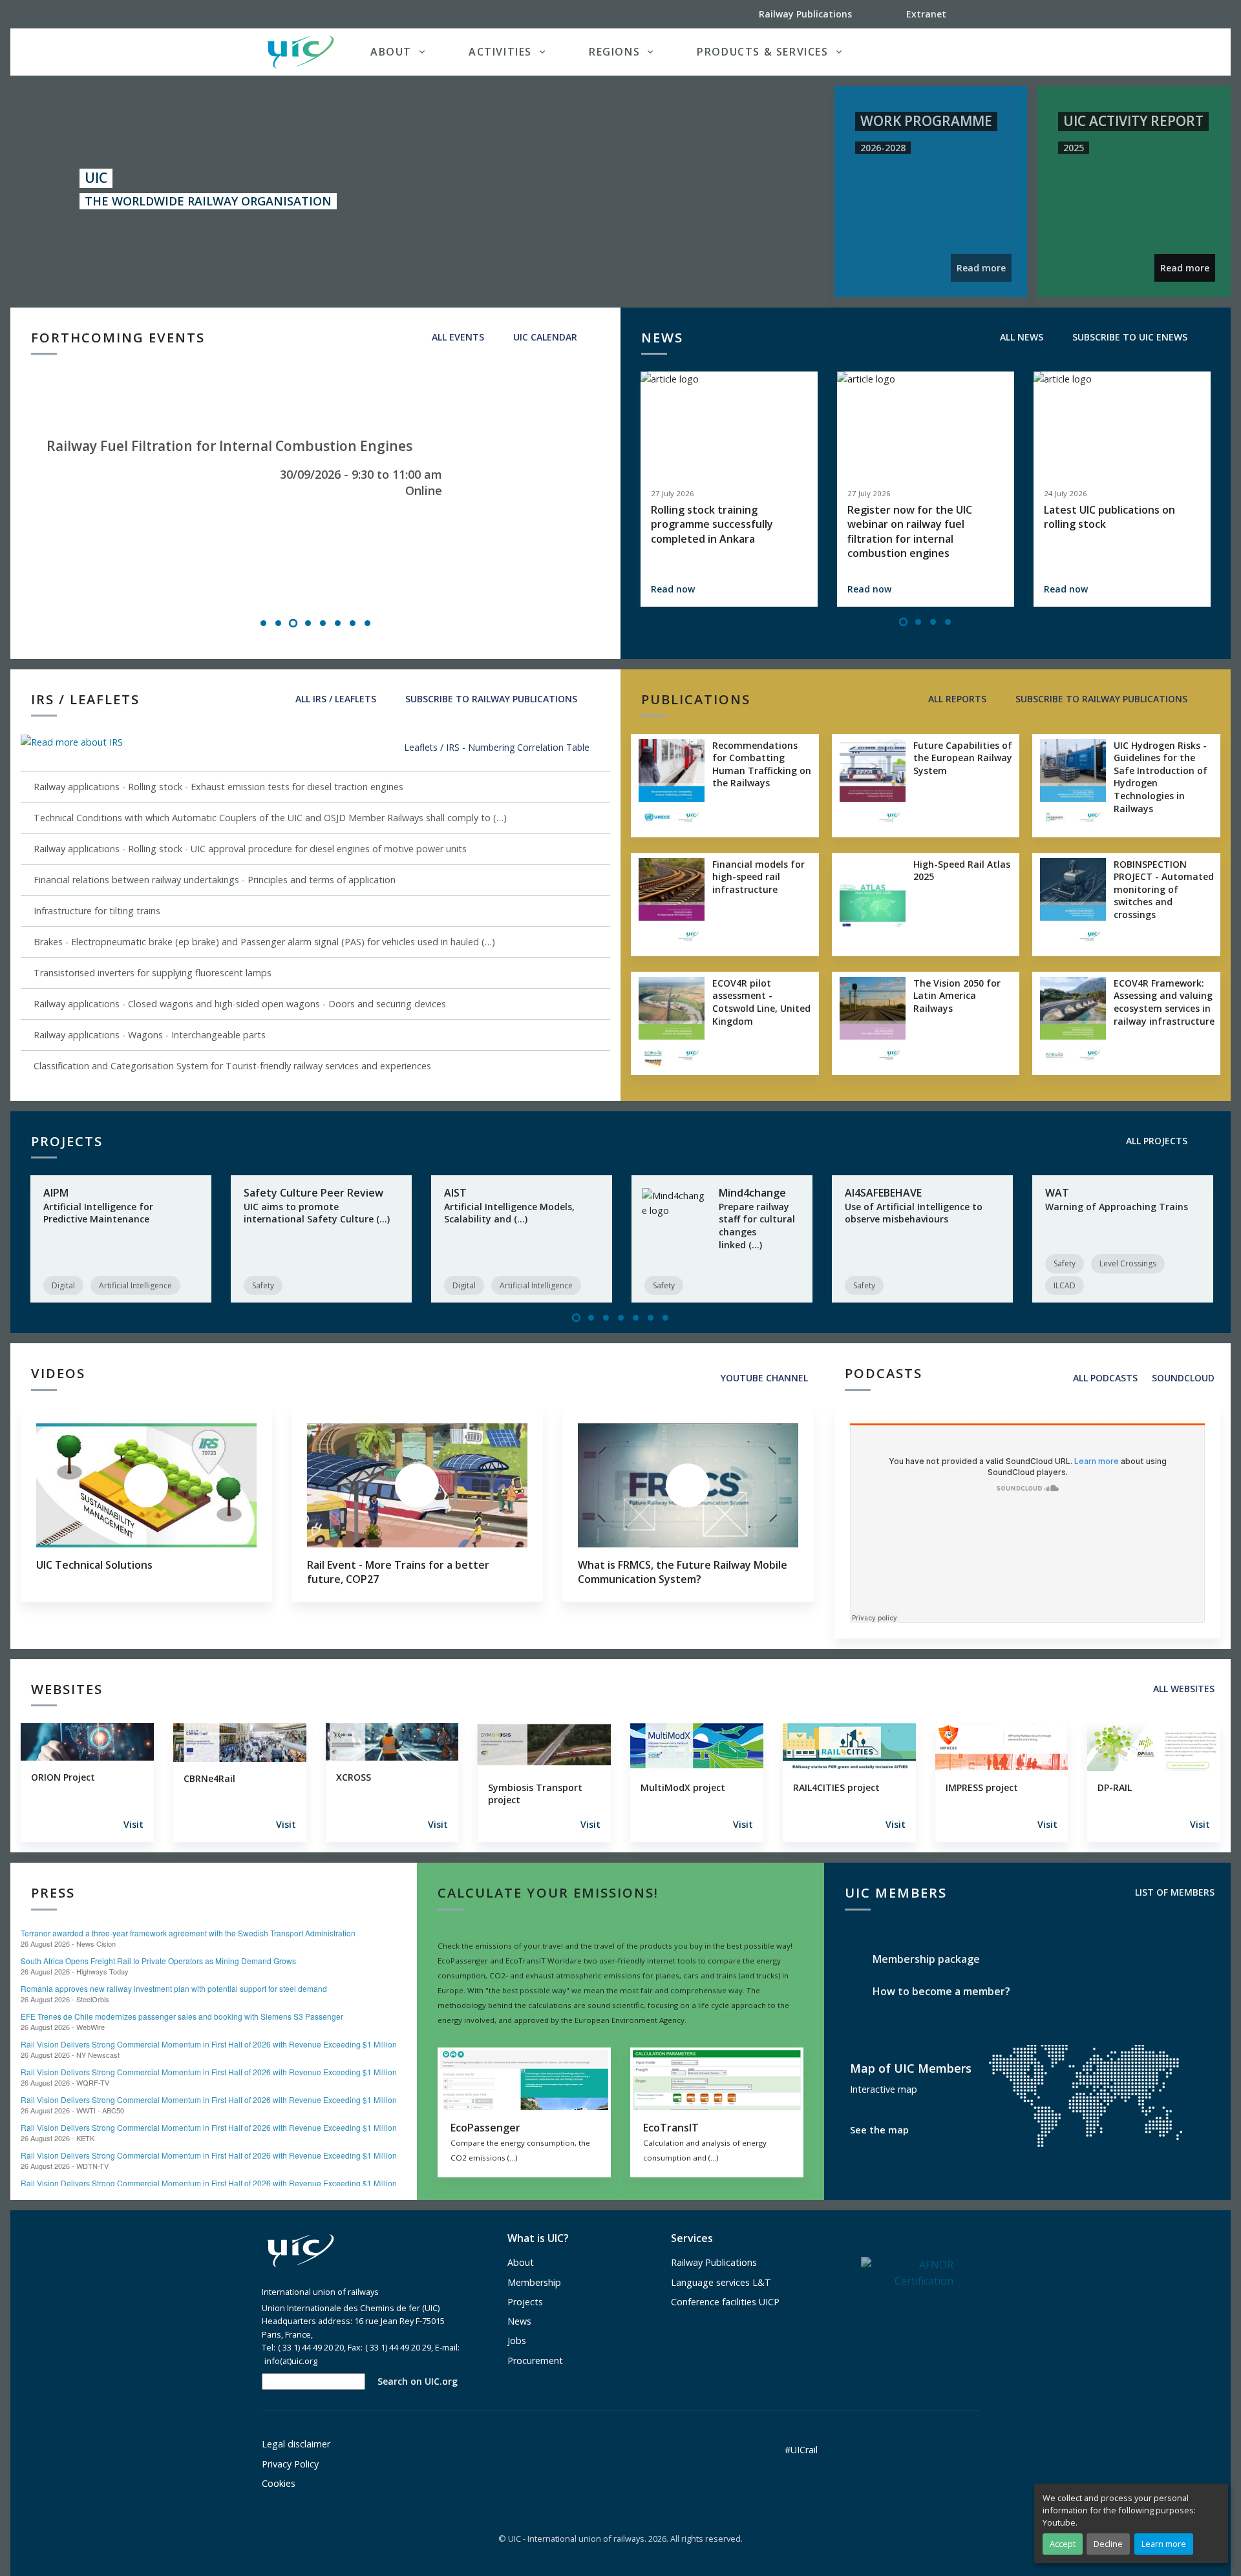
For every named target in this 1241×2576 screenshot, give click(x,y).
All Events (457, 337)
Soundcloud (1183, 1378)
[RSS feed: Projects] (1208, 1141)
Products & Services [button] (762, 52)
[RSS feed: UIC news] (1208, 337)
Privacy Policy (290, 2464)
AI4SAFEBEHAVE (883, 1193)
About (521, 2262)
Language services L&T (721, 2282)
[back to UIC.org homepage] (301, 52)
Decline (1108, 2544)
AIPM (56, 1193)
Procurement (535, 2361)
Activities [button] (500, 52)
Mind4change (752, 1193)
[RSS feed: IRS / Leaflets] (598, 699)
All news (1020, 337)
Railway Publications (714, 2262)
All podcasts (1104, 1378)
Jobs (517, 2340)
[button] (953, 52)
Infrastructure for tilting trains (97, 911)
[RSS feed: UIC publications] (1208, 699)
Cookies (279, 2483)
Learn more (1164, 2544)
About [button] (391, 52)
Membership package (925, 1959)
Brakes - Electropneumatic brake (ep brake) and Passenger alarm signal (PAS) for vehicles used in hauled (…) (264, 942)
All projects (1155, 1141)
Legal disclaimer (296, 2444)
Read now (673, 589)
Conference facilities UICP (725, 2302)
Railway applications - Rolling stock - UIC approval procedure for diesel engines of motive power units (250, 849)
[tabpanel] (315, 495)
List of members (1173, 1892)
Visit (133, 1824)
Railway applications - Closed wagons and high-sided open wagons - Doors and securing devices (240, 1004)
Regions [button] (614, 52)
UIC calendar (544, 337)
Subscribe (490, 699)
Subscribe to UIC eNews (1129, 337)
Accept (1063, 2544)
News (519, 2321)
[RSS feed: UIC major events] (598, 337)
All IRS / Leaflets (334, 699)
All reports (956, 699)
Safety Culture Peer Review (313, 1193)
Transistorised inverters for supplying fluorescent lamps (153, 973)
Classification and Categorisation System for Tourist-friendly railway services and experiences (232, 1066)
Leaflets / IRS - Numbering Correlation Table (498, 747)
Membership (534, 2282)
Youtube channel (763, 1378)
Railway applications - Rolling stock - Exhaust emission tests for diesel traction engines (218, 787)
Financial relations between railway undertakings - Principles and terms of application (215, 880)
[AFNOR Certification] (907, 2272)
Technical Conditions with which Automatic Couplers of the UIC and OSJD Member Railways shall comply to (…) (270, 818)
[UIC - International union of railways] (301, 2251)
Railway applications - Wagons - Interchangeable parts (150, 1035)
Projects (525, 2302)
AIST (455, 1193)
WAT (1057, 1193)
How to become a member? (940, 1991)
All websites (1183, 1689)
